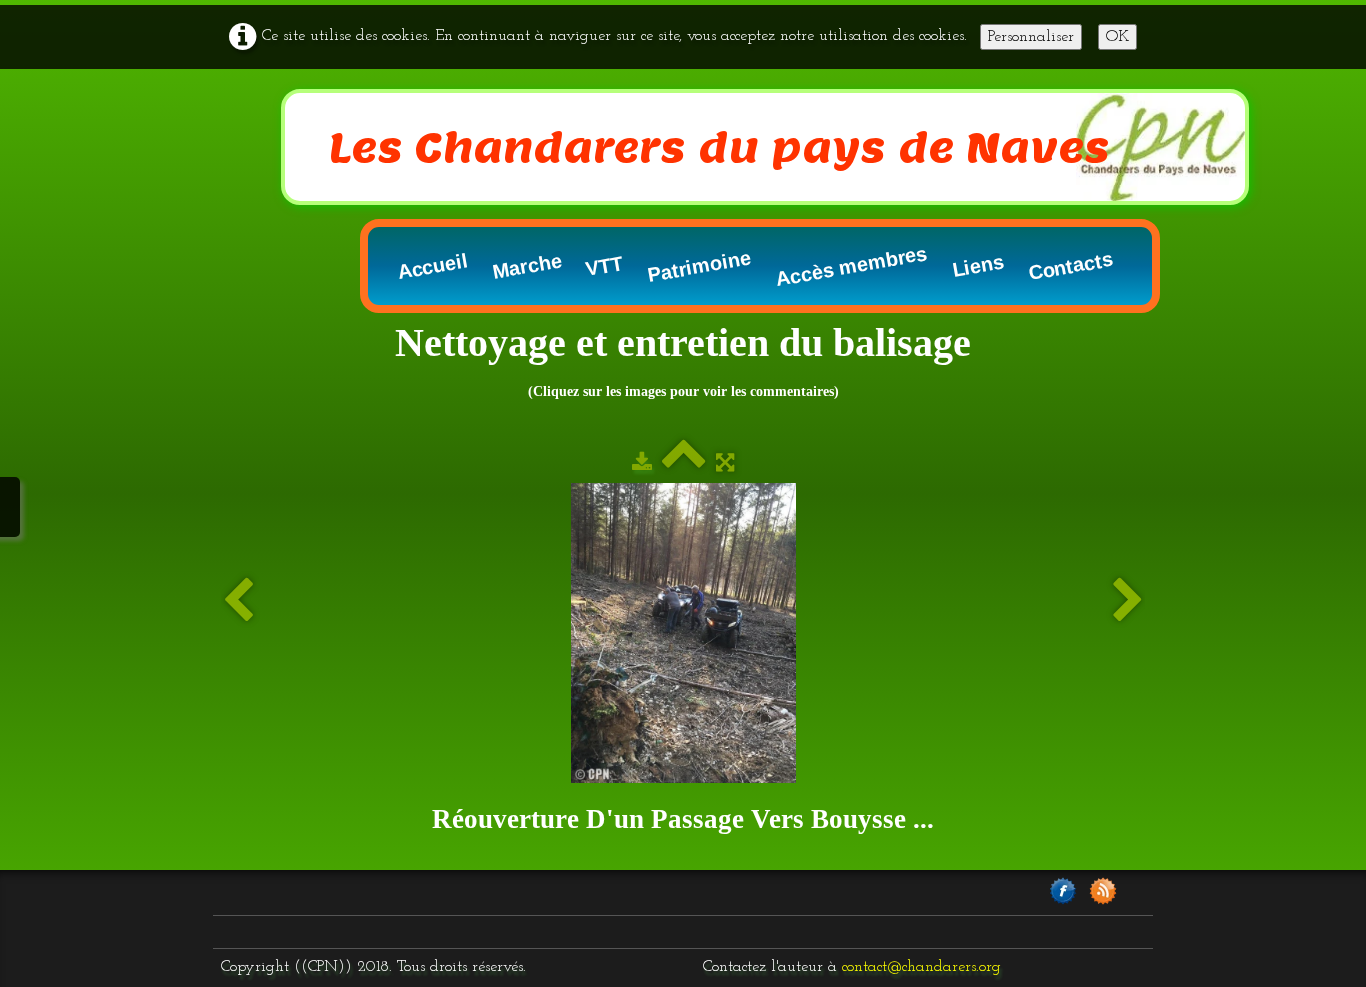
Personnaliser (1031, 37)
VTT (604, 266)
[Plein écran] (725, 464)
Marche (527, 266)
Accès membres (851, 266)
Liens (977, 266)
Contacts (1071, 266)
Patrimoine (699, 266)
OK (1117, 37)
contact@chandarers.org (921, 967)
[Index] (684, 464)
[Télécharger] (642, 464)
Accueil (433, 266)
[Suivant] (1128, 601)
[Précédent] (238, 601)
